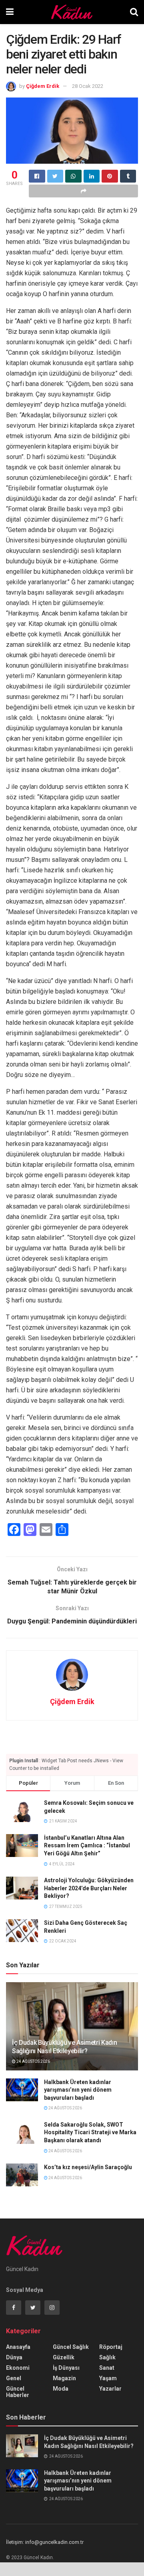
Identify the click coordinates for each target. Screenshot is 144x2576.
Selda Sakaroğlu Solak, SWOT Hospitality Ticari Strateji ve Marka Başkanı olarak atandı (90, 2132)
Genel (14, 2378)
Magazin (64, 2378)
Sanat (107, 2368)
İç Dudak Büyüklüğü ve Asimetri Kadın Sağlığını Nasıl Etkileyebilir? (64, 2047)
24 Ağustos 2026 (33, 2061)
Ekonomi (18, 2368)
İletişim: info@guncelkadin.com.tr (45, 2542)
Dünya (14, 2357)
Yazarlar (110, 2389)
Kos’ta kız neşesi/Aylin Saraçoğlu (88, 2167)
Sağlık (107, 2357)
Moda (61, 2389)
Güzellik (64, 2357)
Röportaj (111, 2347)
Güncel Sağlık (71, 2347)
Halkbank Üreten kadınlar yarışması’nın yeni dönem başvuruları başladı (78, 2090)
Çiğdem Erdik (43, 86)
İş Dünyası (66, 2368)
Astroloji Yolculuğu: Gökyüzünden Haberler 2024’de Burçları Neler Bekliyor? (89, 1888)
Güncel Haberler (18, 2392)
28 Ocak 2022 (88, 86)
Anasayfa (18, 2347)
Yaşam (108, 2378)
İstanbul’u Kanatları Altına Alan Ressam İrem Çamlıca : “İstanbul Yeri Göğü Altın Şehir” (87, 1846)
